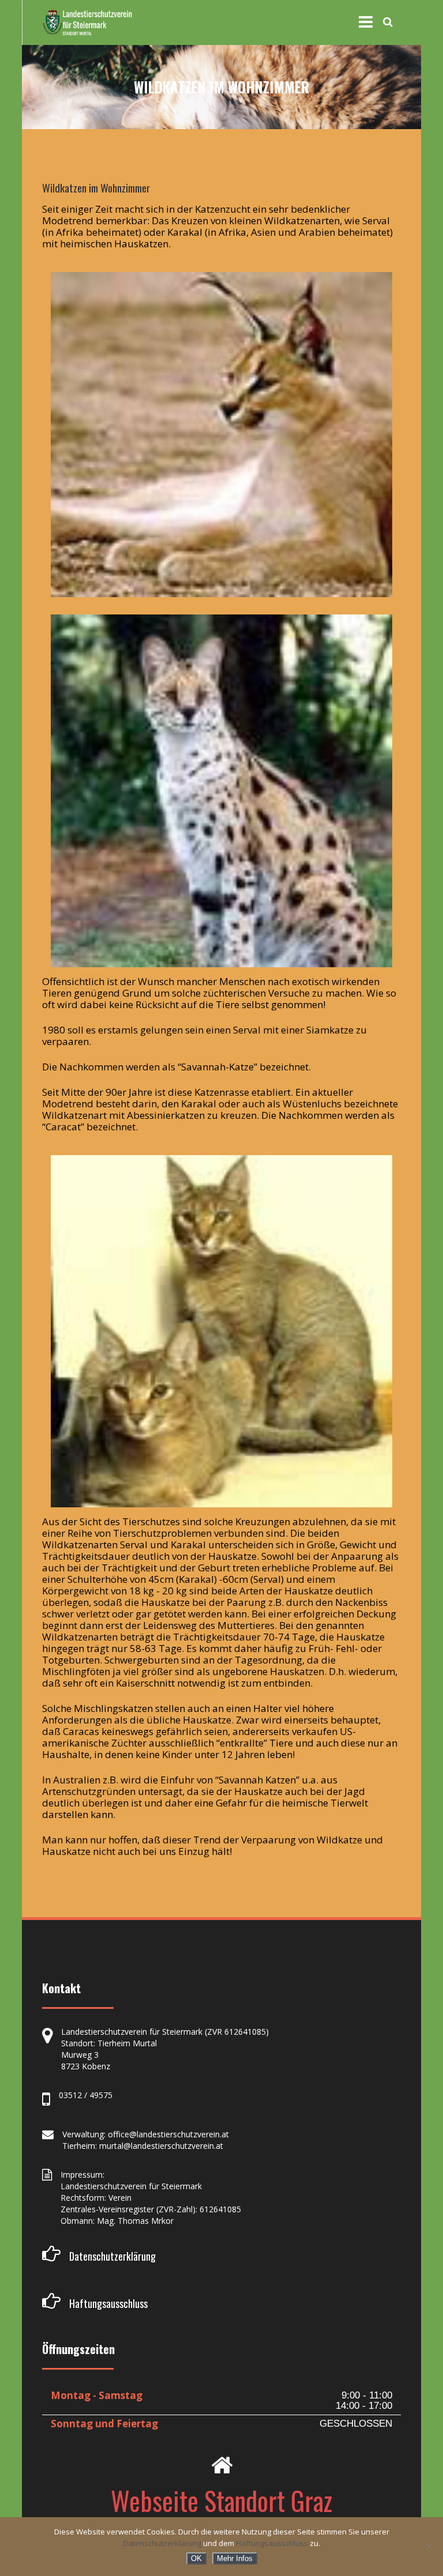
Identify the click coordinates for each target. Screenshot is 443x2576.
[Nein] (429, 2547)
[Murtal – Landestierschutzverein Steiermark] (87, 22)
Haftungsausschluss (272, 2543)
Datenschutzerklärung (162, 2543)
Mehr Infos (235, 2558)
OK (196, 2558)
